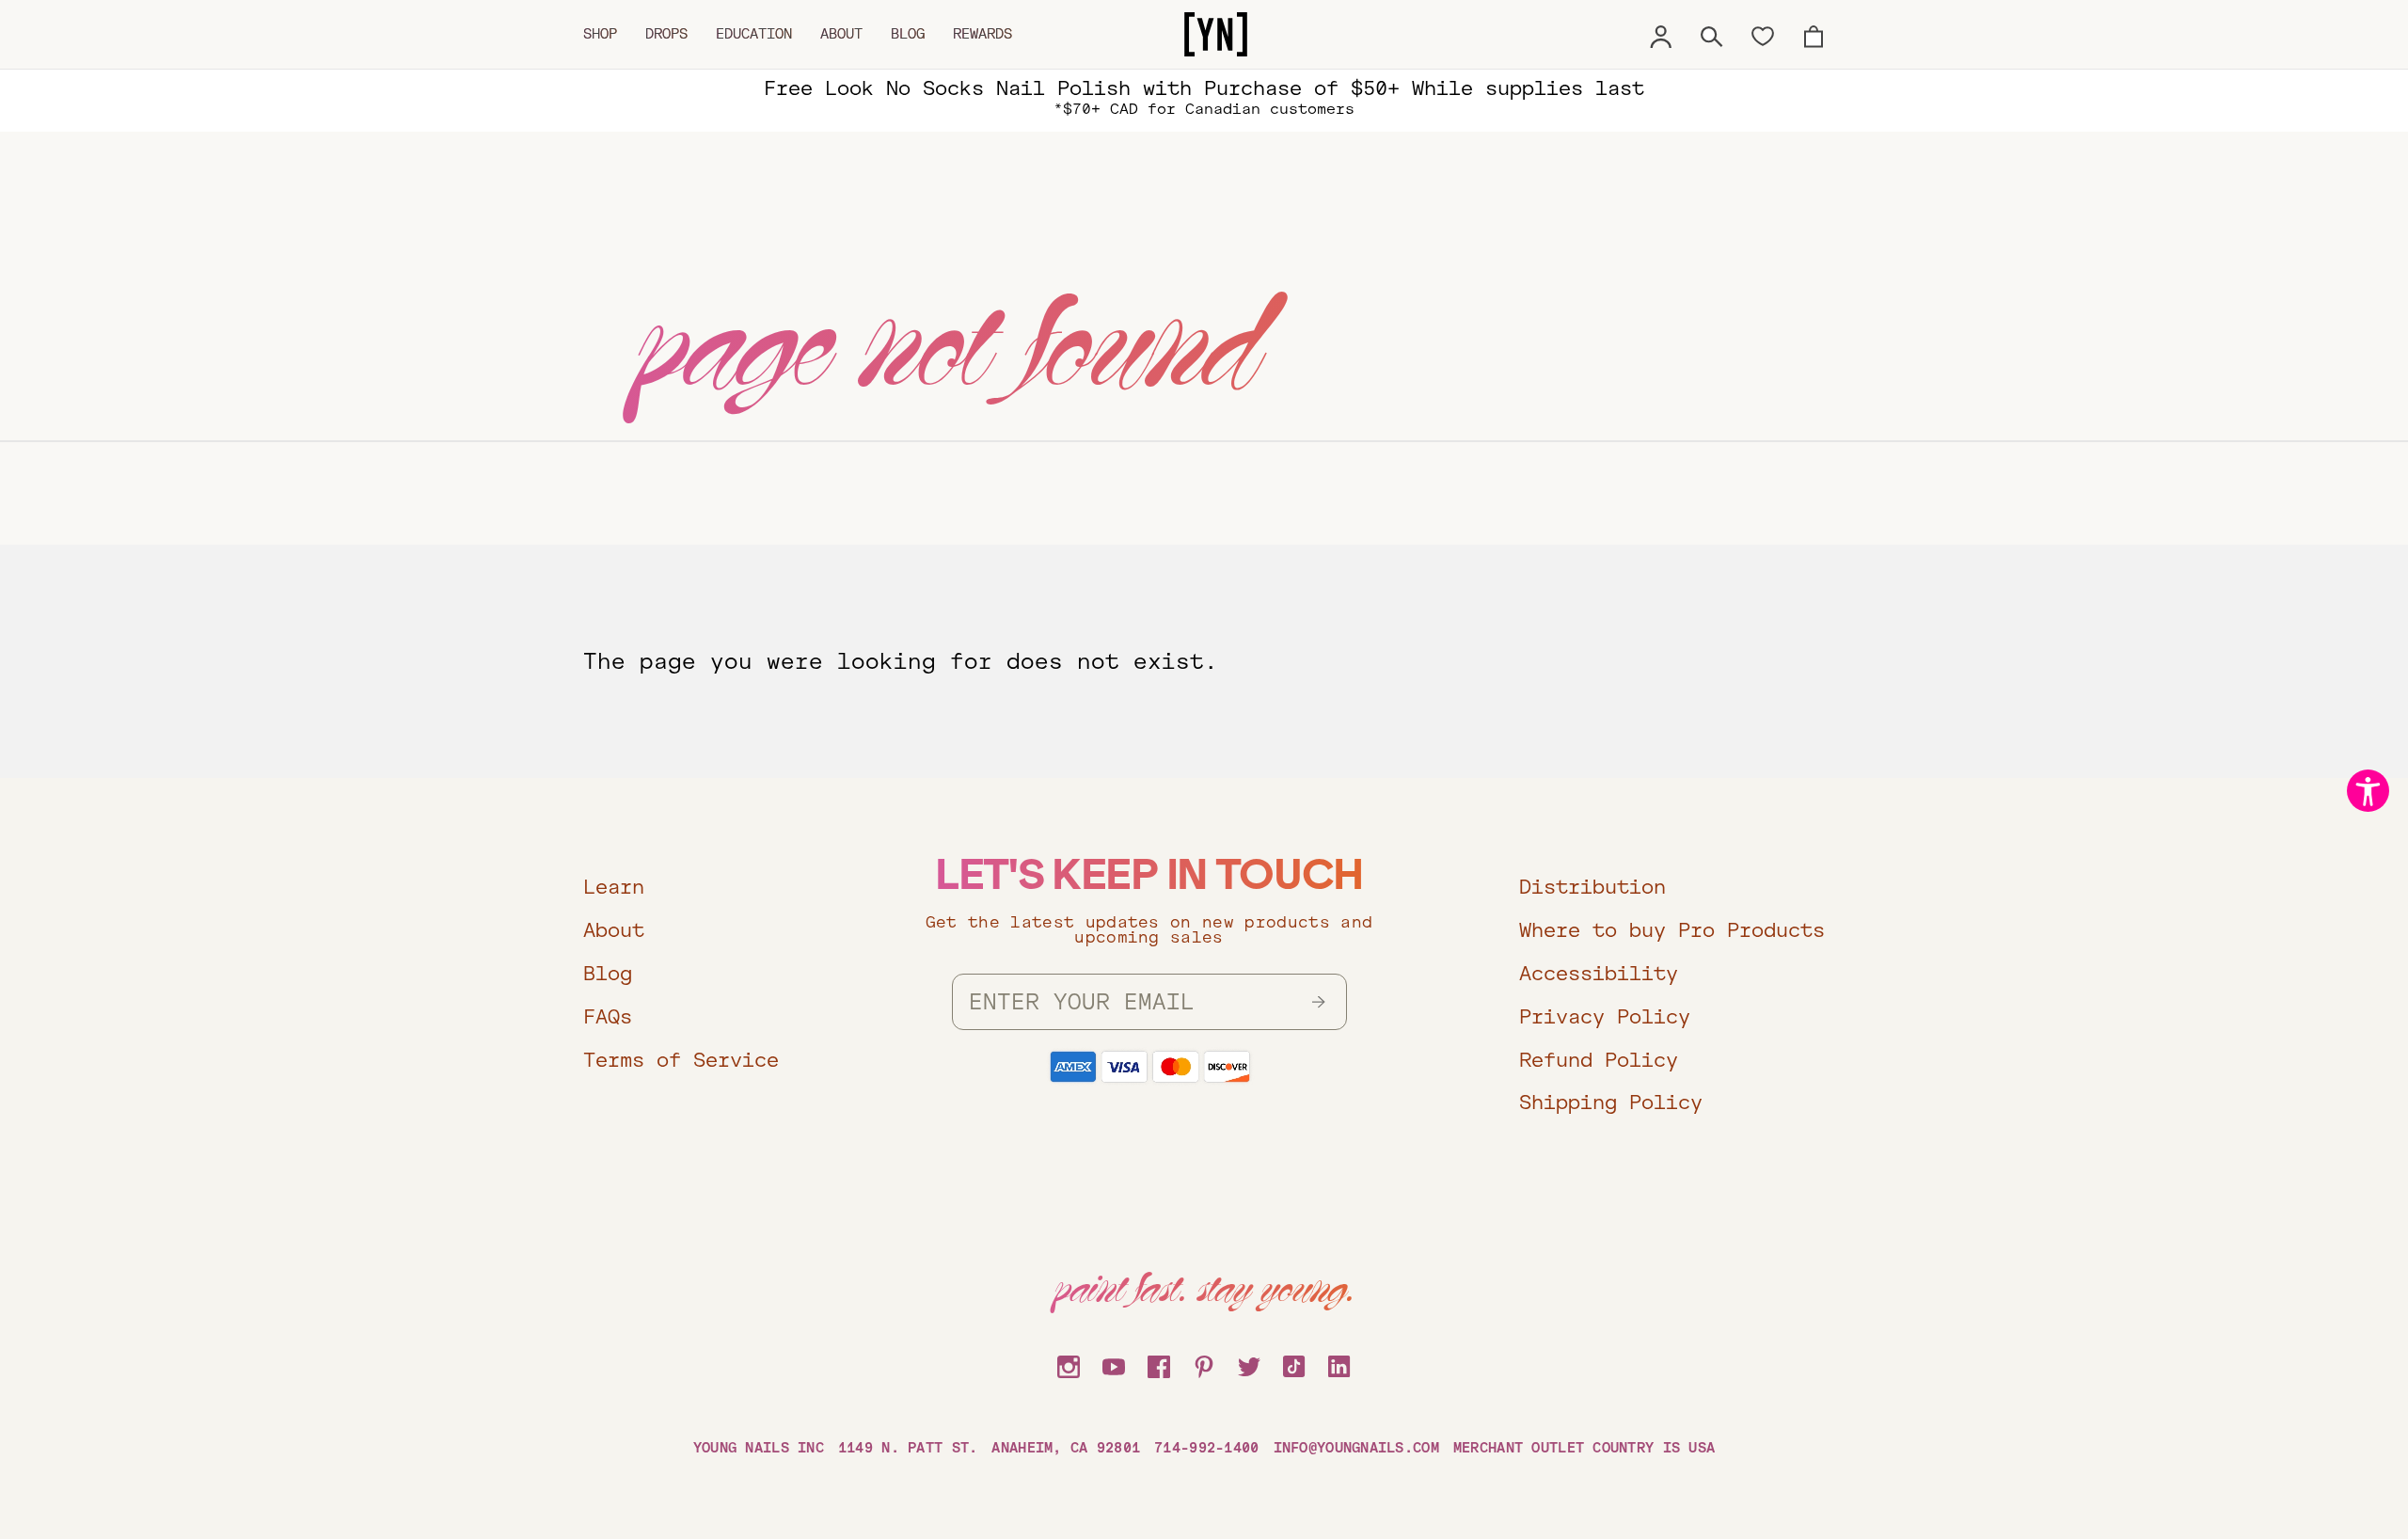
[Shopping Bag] (1814, 34)
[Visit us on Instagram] (1069, 1364)
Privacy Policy (1605, 1016)
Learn (614, 887)
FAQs (608, 1016)
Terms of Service (681, 1060)
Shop (600, 34)
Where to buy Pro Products (1672, 930)
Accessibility (1599, 973)
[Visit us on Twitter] (1249, 1364)
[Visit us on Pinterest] (1204, 1364)
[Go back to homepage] (1216, 35)
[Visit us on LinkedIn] (1339, 1364)
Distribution (1592, 887)
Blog (908, 34)
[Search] (1712, 34)
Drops (666, 34)
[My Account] (1661, 34)
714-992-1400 (1206, 1448)
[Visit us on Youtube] (1114, 1364)
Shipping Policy (1611, 1102)
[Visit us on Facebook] (1159, 1364)
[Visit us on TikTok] (1294, 1364)
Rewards (982, 34)
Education (754, 34)
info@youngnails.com (1356, 1448)
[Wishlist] (1763, 35)
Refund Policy (1599, 1060)
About (841, 34)
